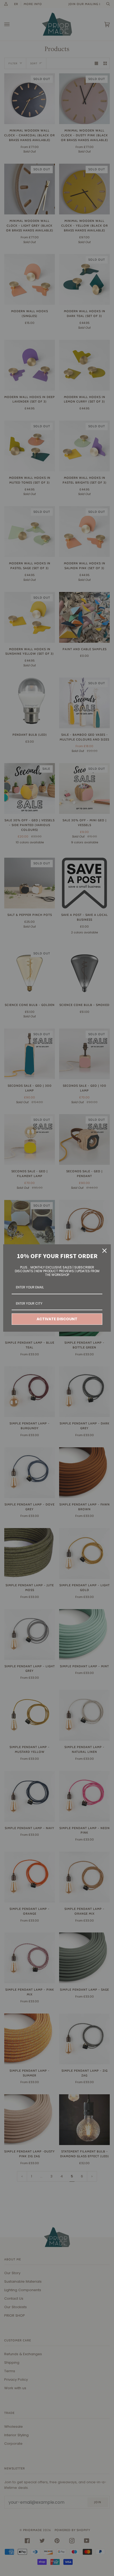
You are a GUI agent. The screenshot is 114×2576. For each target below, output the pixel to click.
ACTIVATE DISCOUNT (57, 1319)
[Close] (104, 1251)
